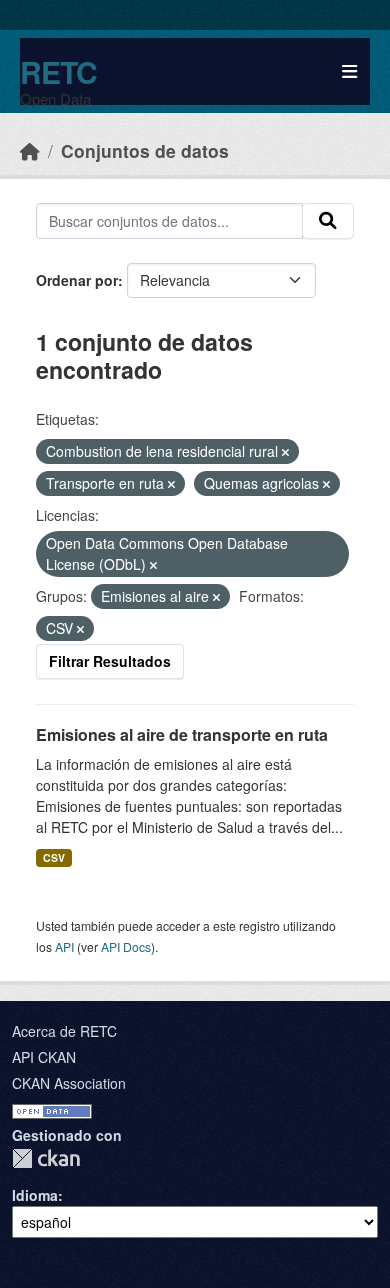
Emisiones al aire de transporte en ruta (182, 734)
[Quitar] (285, 452)
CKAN (46, 1158)
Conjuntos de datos (145, 150)
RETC (58, 71)
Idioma (35, 1195)
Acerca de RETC (64, 1031)
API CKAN (44, 1057)
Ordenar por (77, 280)
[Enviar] (328, 221)
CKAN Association (69, 1083)
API (64, 946)
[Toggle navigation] (349, 71)
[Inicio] (30, 150)
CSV (54, 857)
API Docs (126, 946)
